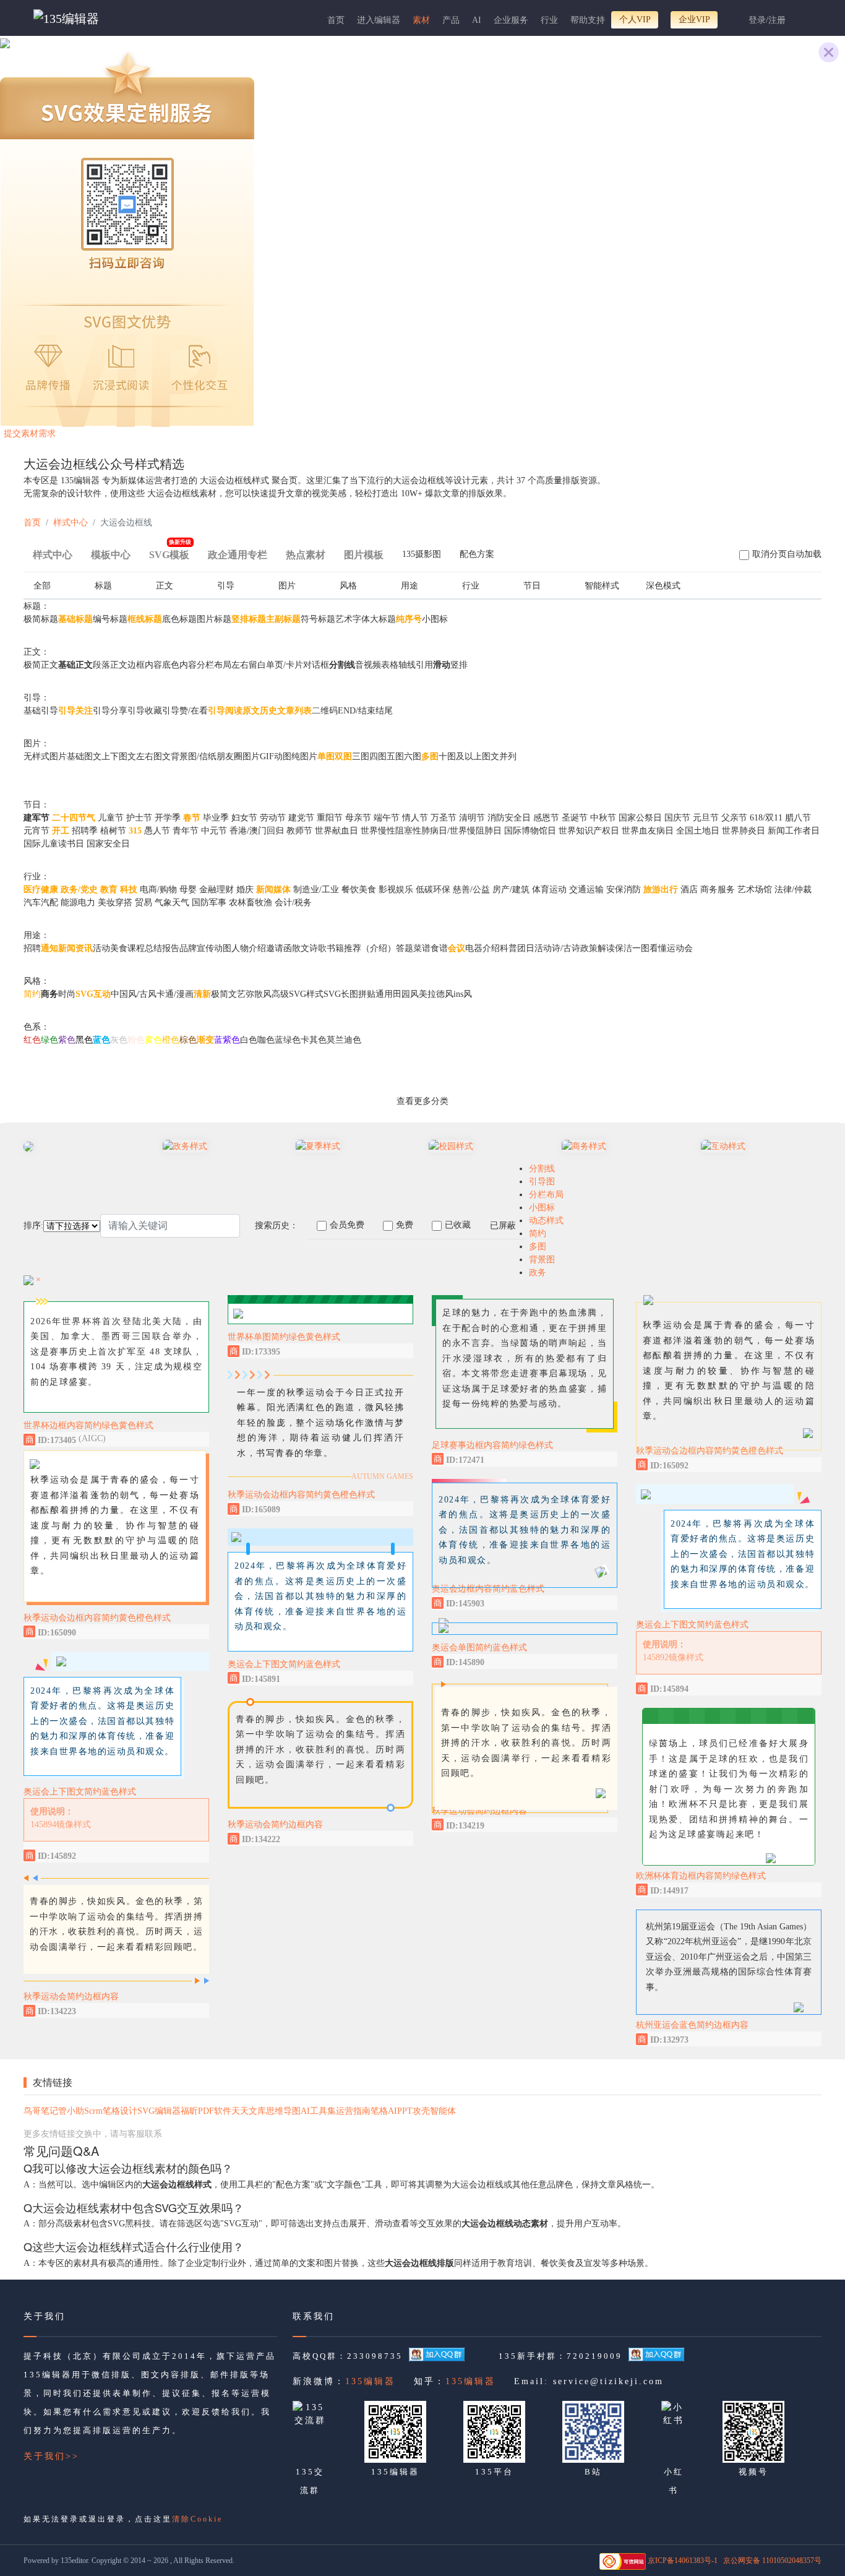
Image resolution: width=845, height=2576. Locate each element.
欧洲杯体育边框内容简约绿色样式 (701, 1876)
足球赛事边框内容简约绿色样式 (492, 1445)
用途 (410, 586)
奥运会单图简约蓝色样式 (479, 1648)
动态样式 (546, 1221)
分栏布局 (546, 1195)
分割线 (542, 1169)
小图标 (542, 1208)
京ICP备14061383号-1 (683, 2561)
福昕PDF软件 (206, 2111)
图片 (287, 586)
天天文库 (249, 2111)
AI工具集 (318, 2111)
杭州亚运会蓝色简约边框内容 (692, 2025)
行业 (549, 20)
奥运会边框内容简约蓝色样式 (488, 1589)
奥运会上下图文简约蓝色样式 (80, 1792)
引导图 (542, 1182)
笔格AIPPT (392, 2111)
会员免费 (347, 1225)
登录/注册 (767, 20)
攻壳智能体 (434, 2111)
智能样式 (602, 586)
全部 (42, 586)
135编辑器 (370, 2381)
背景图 (542, 1260)
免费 (405, 1225)
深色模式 (663, 586)
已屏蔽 (503, 1226)
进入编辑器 (379, 20)
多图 (538, 1247)
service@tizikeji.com (608, 2381)
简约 (538, 1234)
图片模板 (364, 555)
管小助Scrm (80, 2111)
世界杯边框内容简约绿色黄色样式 (88, 1425)
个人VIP (635, 19)
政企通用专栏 (238, 555)
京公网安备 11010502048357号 (772, 2561)
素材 (421, 20)
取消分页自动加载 (787, 554)
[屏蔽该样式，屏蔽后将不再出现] (197, 1439)
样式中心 (71, 523)
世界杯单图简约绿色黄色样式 (284, 1337)
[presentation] (422, 557)
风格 (348, 586)
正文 (165, 586)
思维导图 (283, 2111)
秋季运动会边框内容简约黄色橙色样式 (97, 1618)
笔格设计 (120, 2111)
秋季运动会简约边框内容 (71, 1997)
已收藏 (458, 1225)
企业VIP (694, 19)
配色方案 (477, 554)
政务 (538, 1273)
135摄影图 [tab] (422, 554)
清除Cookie (197, 2519)
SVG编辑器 (159, 2111)
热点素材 (306, 555)
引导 (226, 586)
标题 (103, 586)
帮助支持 (588, 20)
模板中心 (111, 555)
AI (477, 20)
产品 (451, 20)
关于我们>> (51, 2456)
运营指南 (353, 2111)
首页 (336, 20)
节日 (532, 586)
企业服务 (511, 20)
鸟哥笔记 (41, 2111)
